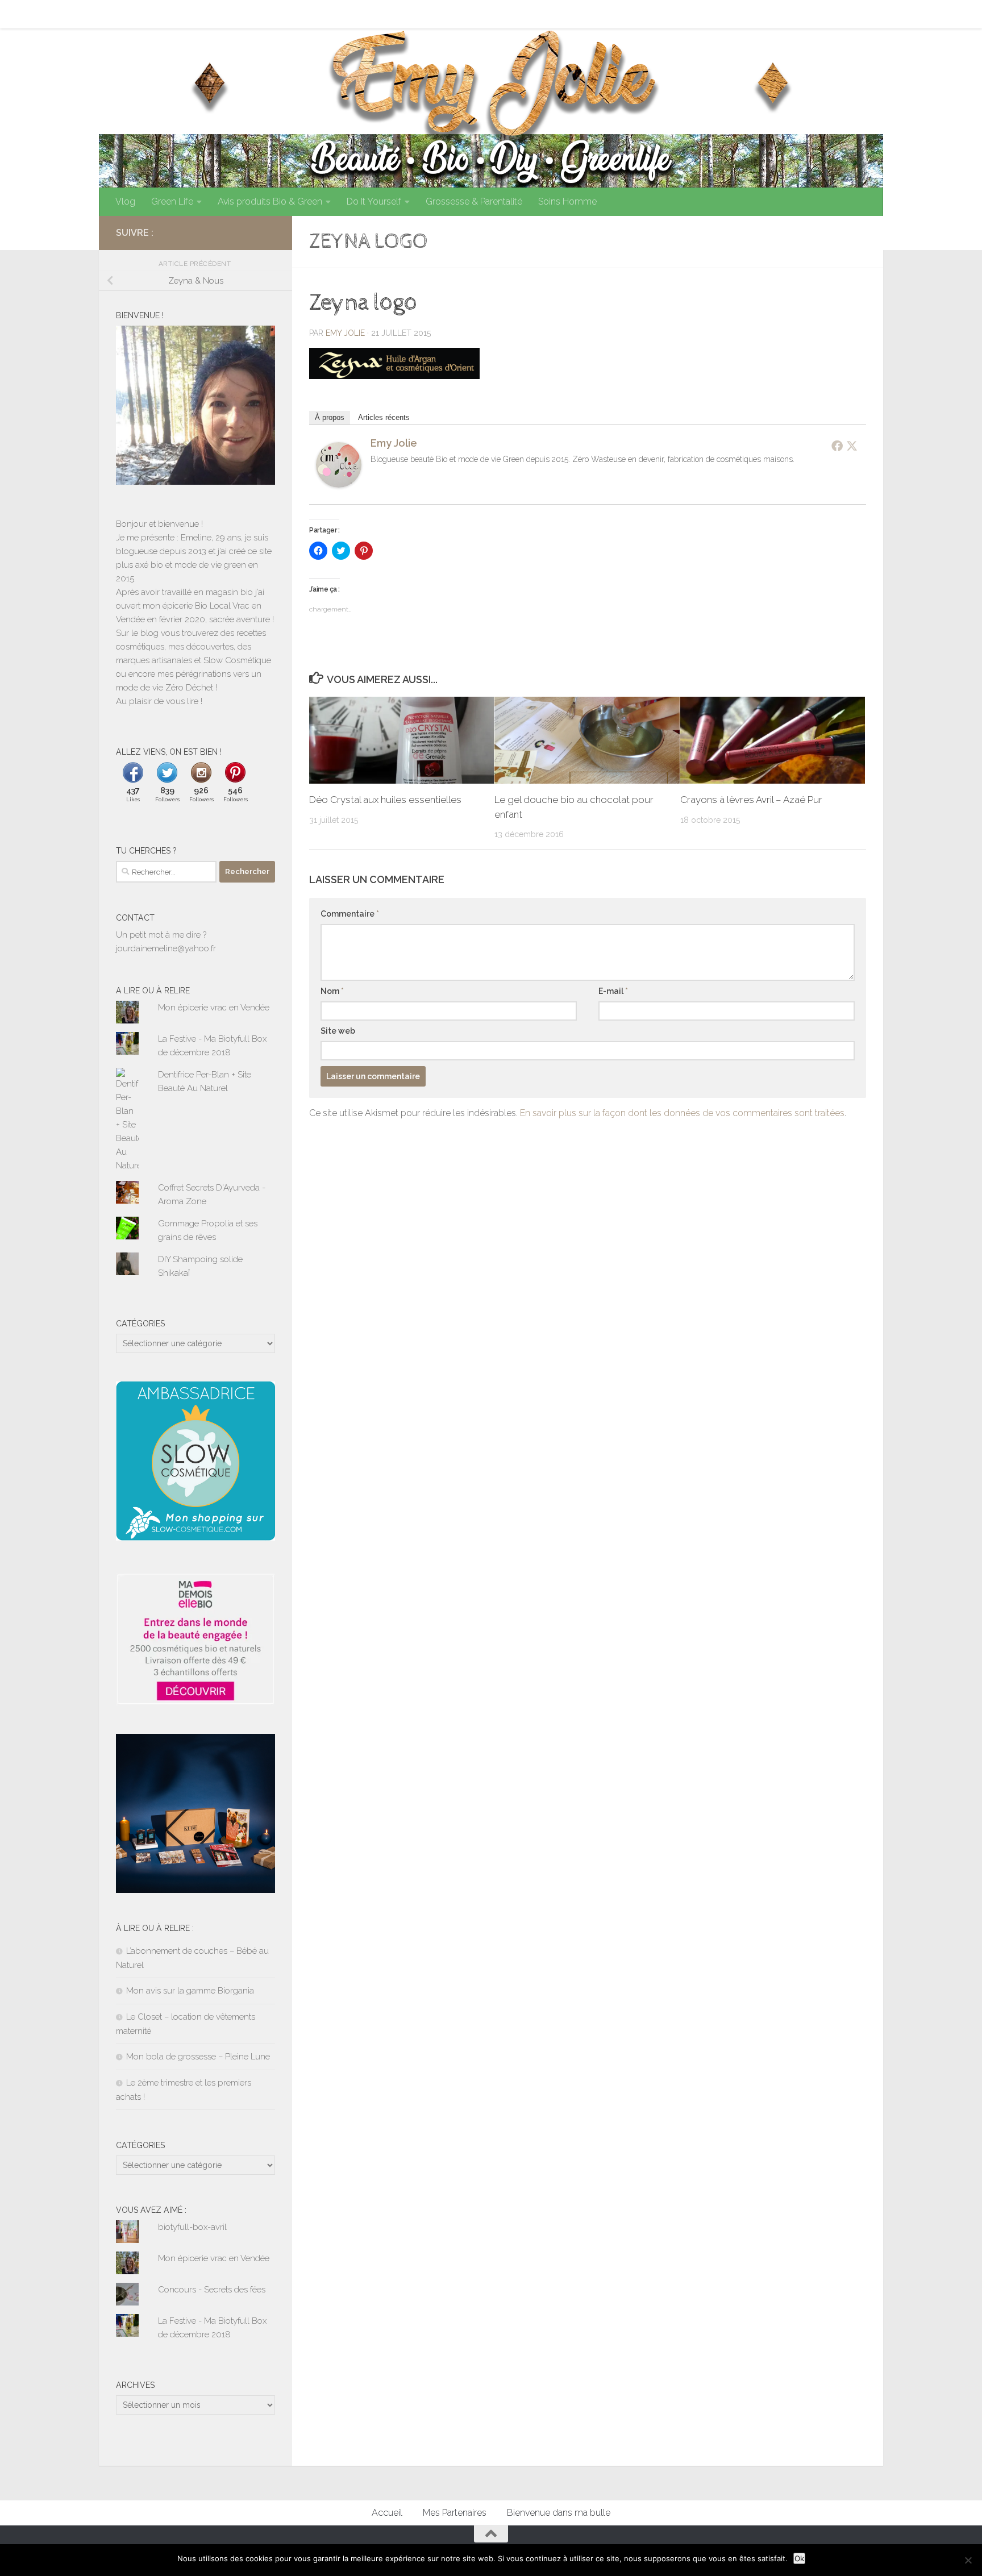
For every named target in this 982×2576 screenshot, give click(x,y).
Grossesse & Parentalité (474, 201)
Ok (799, 2558)
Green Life (172, 201)
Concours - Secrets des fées (212, 2290)
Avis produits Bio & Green (270, 201)
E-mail (613, 991)
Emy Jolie (345, 333)
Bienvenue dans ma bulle (285, 14)
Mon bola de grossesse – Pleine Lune (198, 2057)
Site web (338, 1031)
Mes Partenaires (185, 14)
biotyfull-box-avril (192, 2227)
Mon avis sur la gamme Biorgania (190, 1991)
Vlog (125, 201)
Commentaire (350, 914)
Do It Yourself (374, 201)
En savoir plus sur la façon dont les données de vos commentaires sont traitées (682, 1113)
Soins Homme (567, 201)
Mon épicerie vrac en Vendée (214, 1008)
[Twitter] (852, 446)
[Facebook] (837, 446)
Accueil (122, 14)
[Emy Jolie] (339, 484)
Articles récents (384, 417)
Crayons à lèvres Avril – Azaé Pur (751, 800)
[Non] (968, 2560)
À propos (330, 417)
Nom (332, 991)
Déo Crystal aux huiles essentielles (385, 800)
